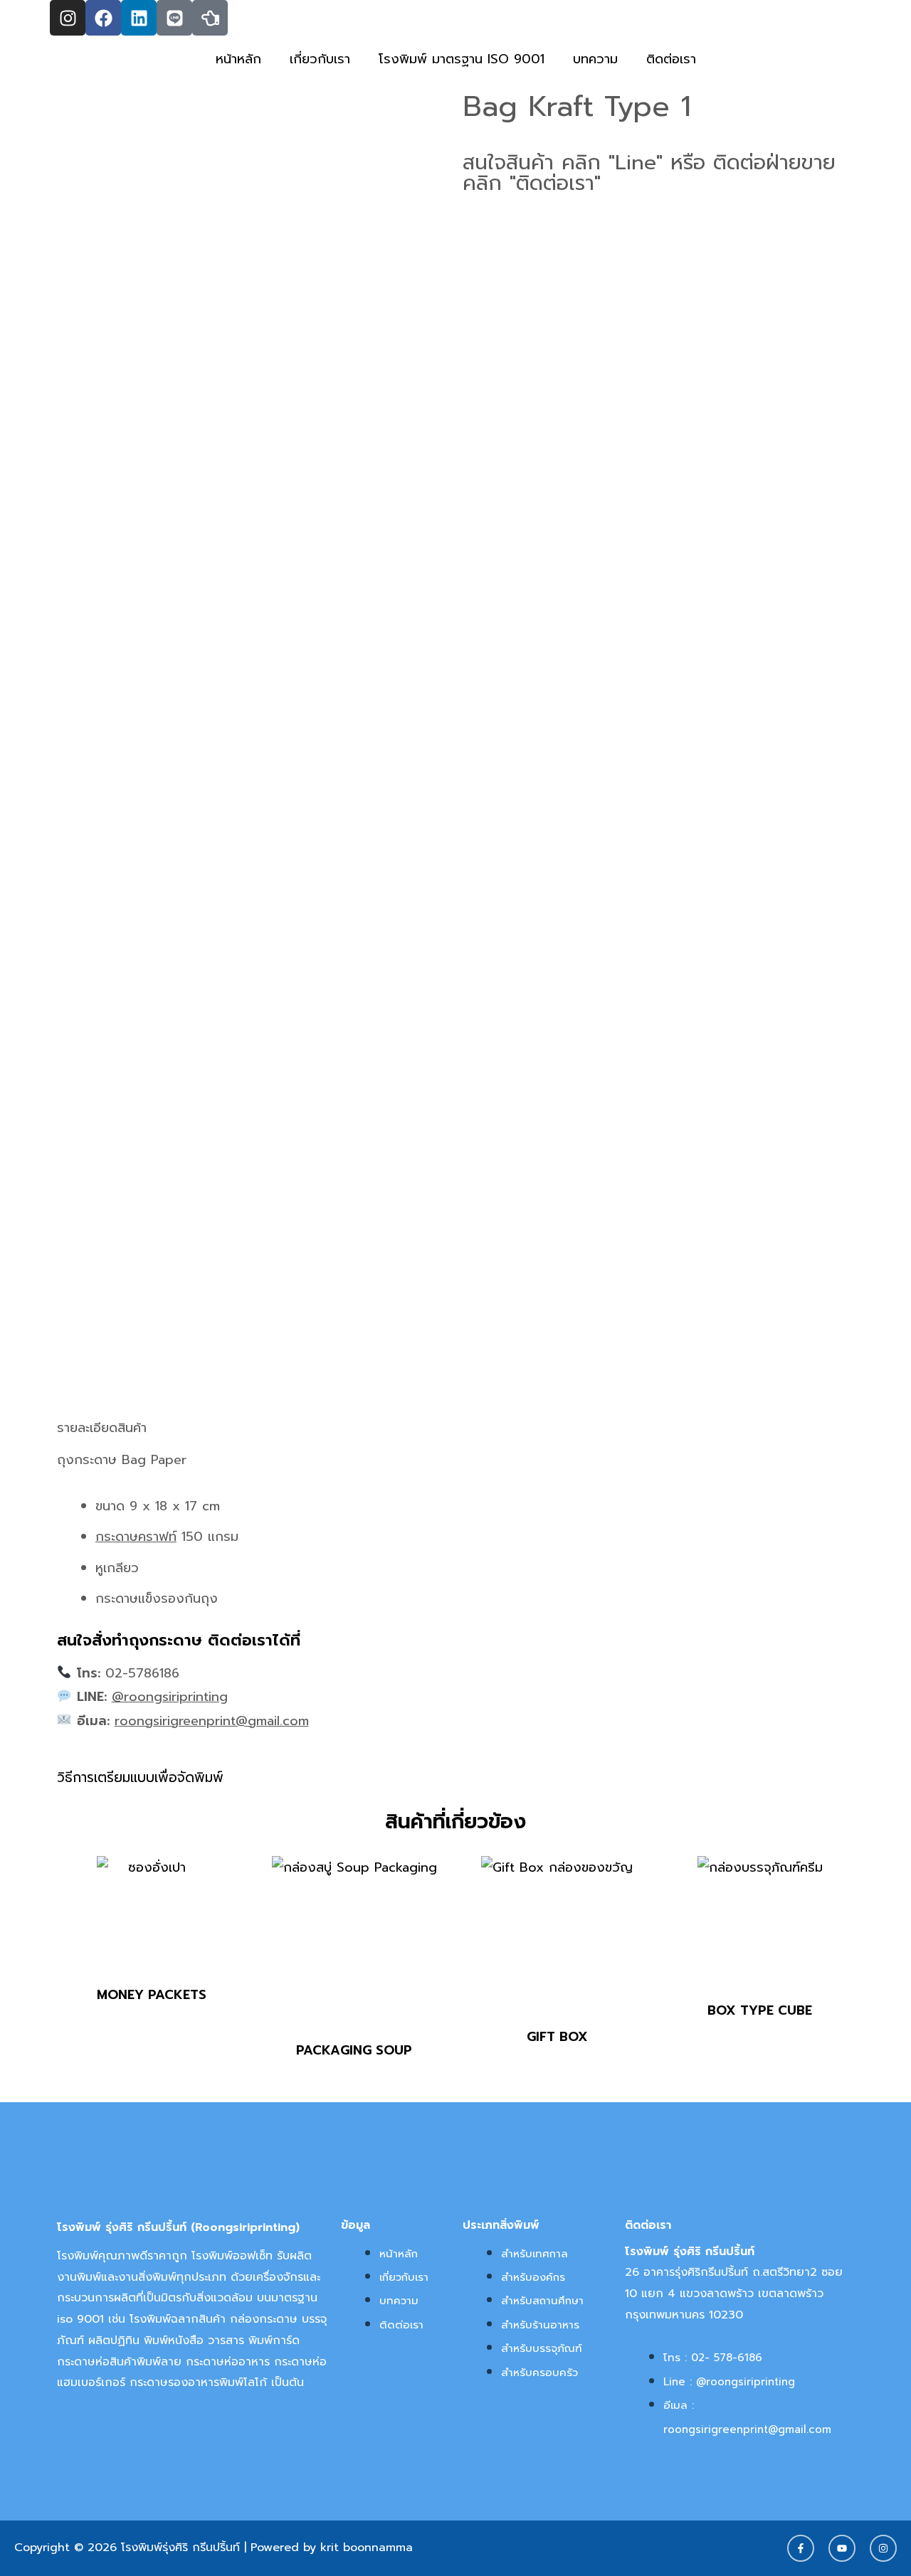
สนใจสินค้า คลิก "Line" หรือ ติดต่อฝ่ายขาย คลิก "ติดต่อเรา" (649, 173)
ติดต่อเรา (671, 59)
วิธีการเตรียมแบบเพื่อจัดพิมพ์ (140, 1777)
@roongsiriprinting (170, 1697)
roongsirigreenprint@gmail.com (212, 1721)
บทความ (595, 59)
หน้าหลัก (238, 59)
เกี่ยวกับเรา (320, 59)
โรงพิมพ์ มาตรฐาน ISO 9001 (462, 59)
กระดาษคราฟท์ (136, 1537)
